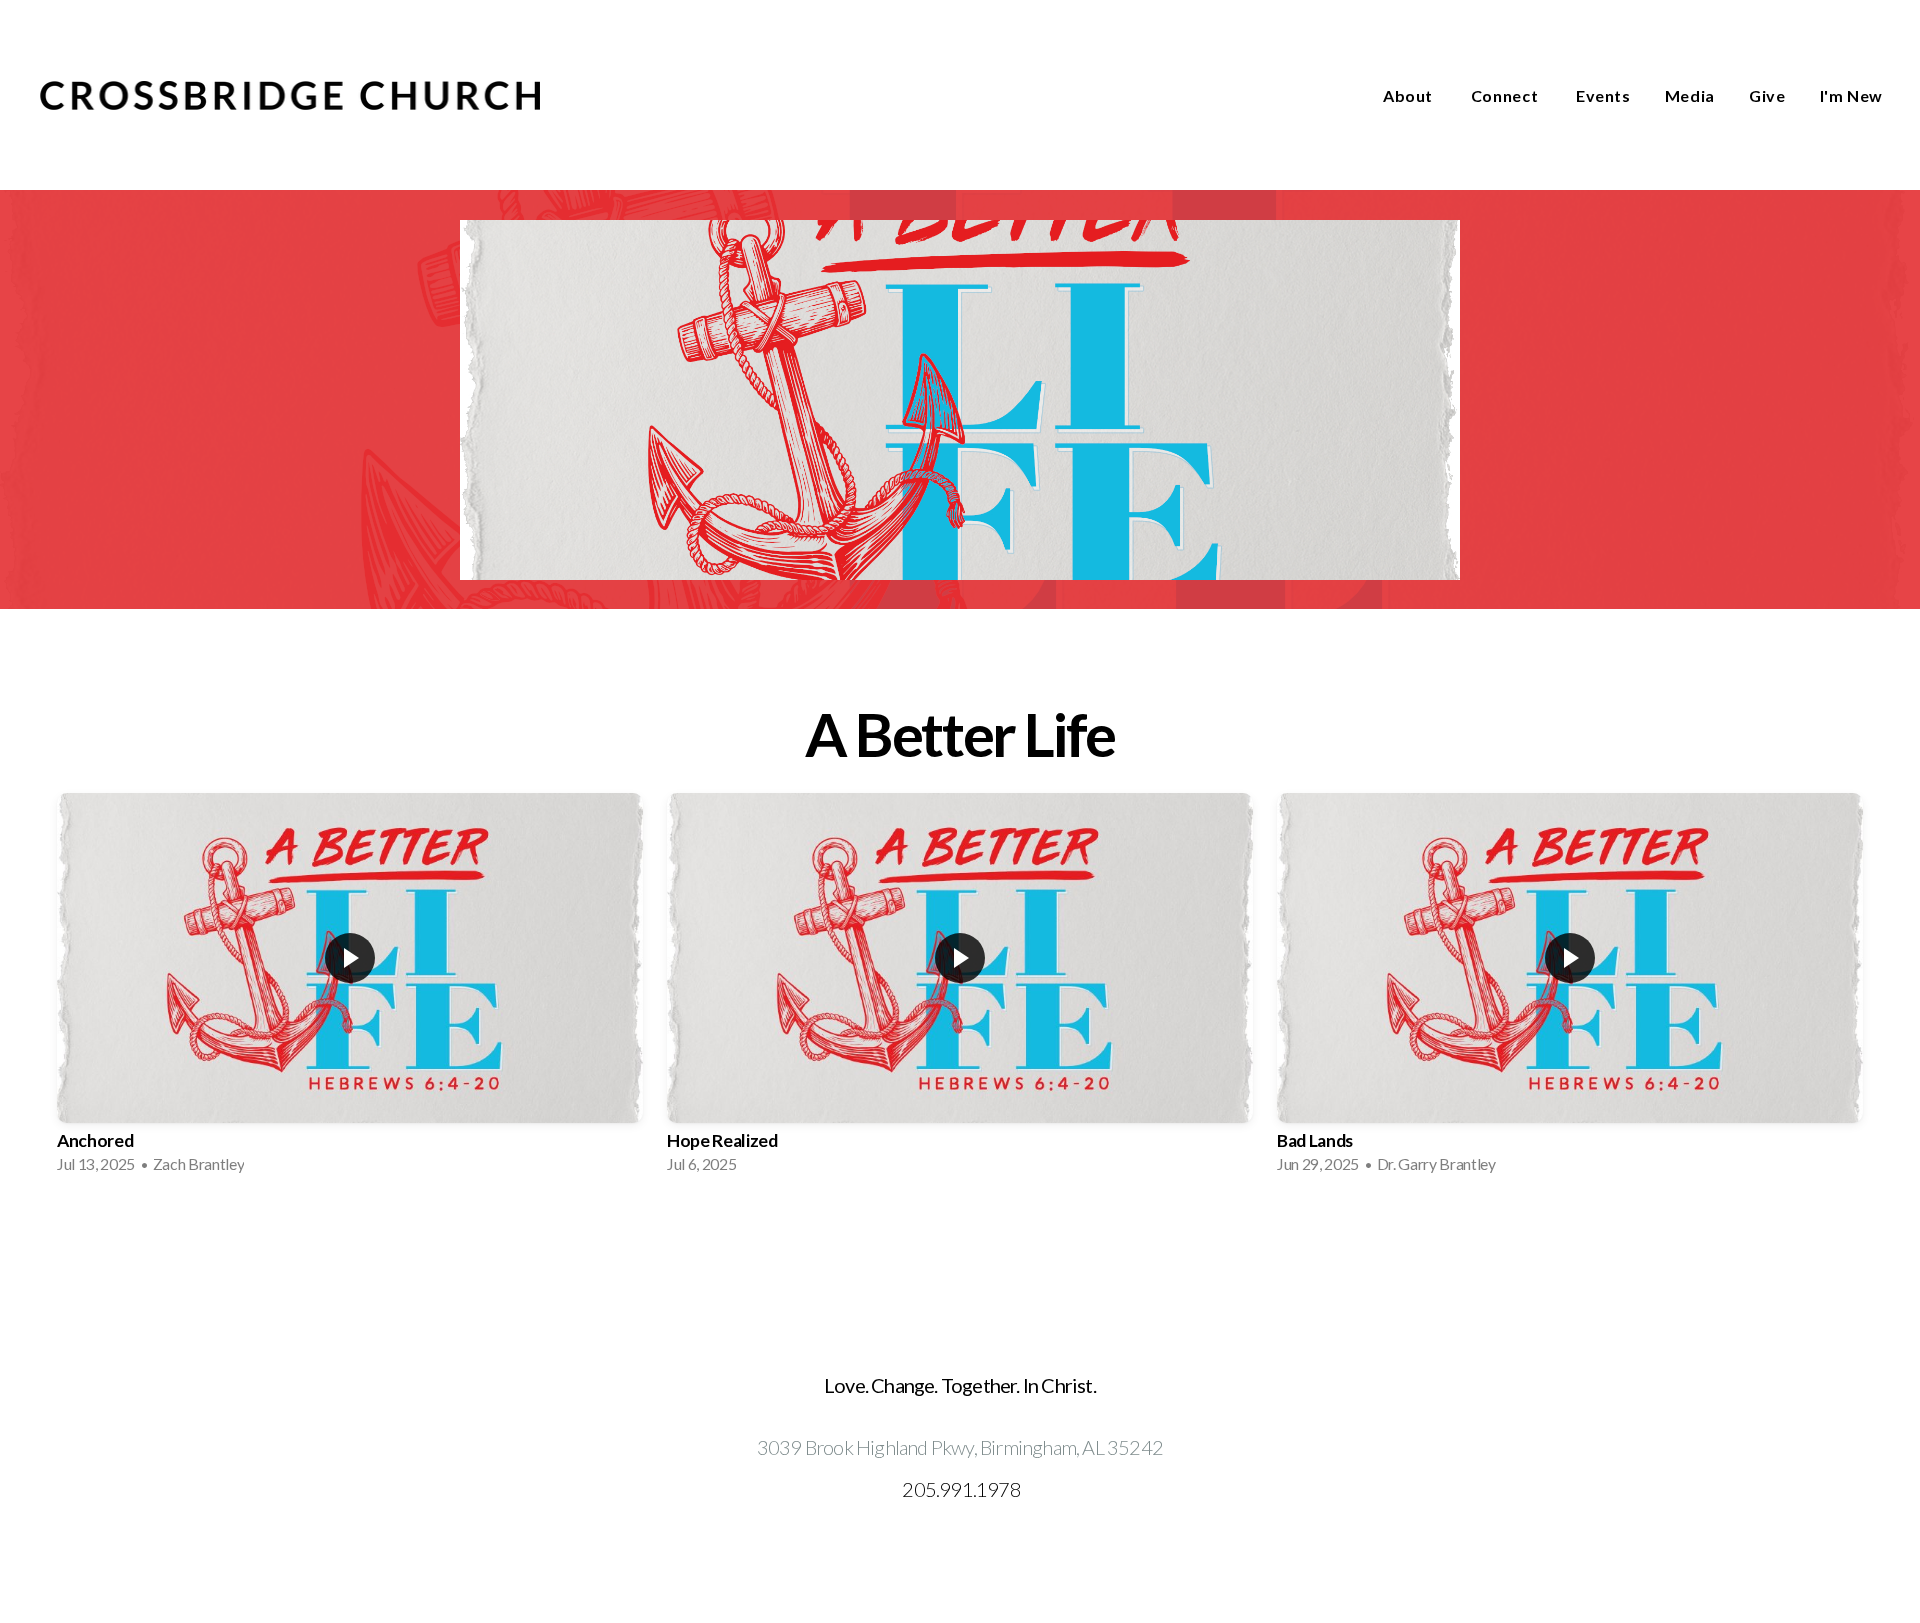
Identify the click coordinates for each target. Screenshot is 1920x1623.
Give (1767, 95)
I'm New (1851, 95)
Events (1603, 95)
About (1410, 95)
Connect (1506, 95)
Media (1690, 95)
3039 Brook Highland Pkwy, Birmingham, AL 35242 (960, 1447)
